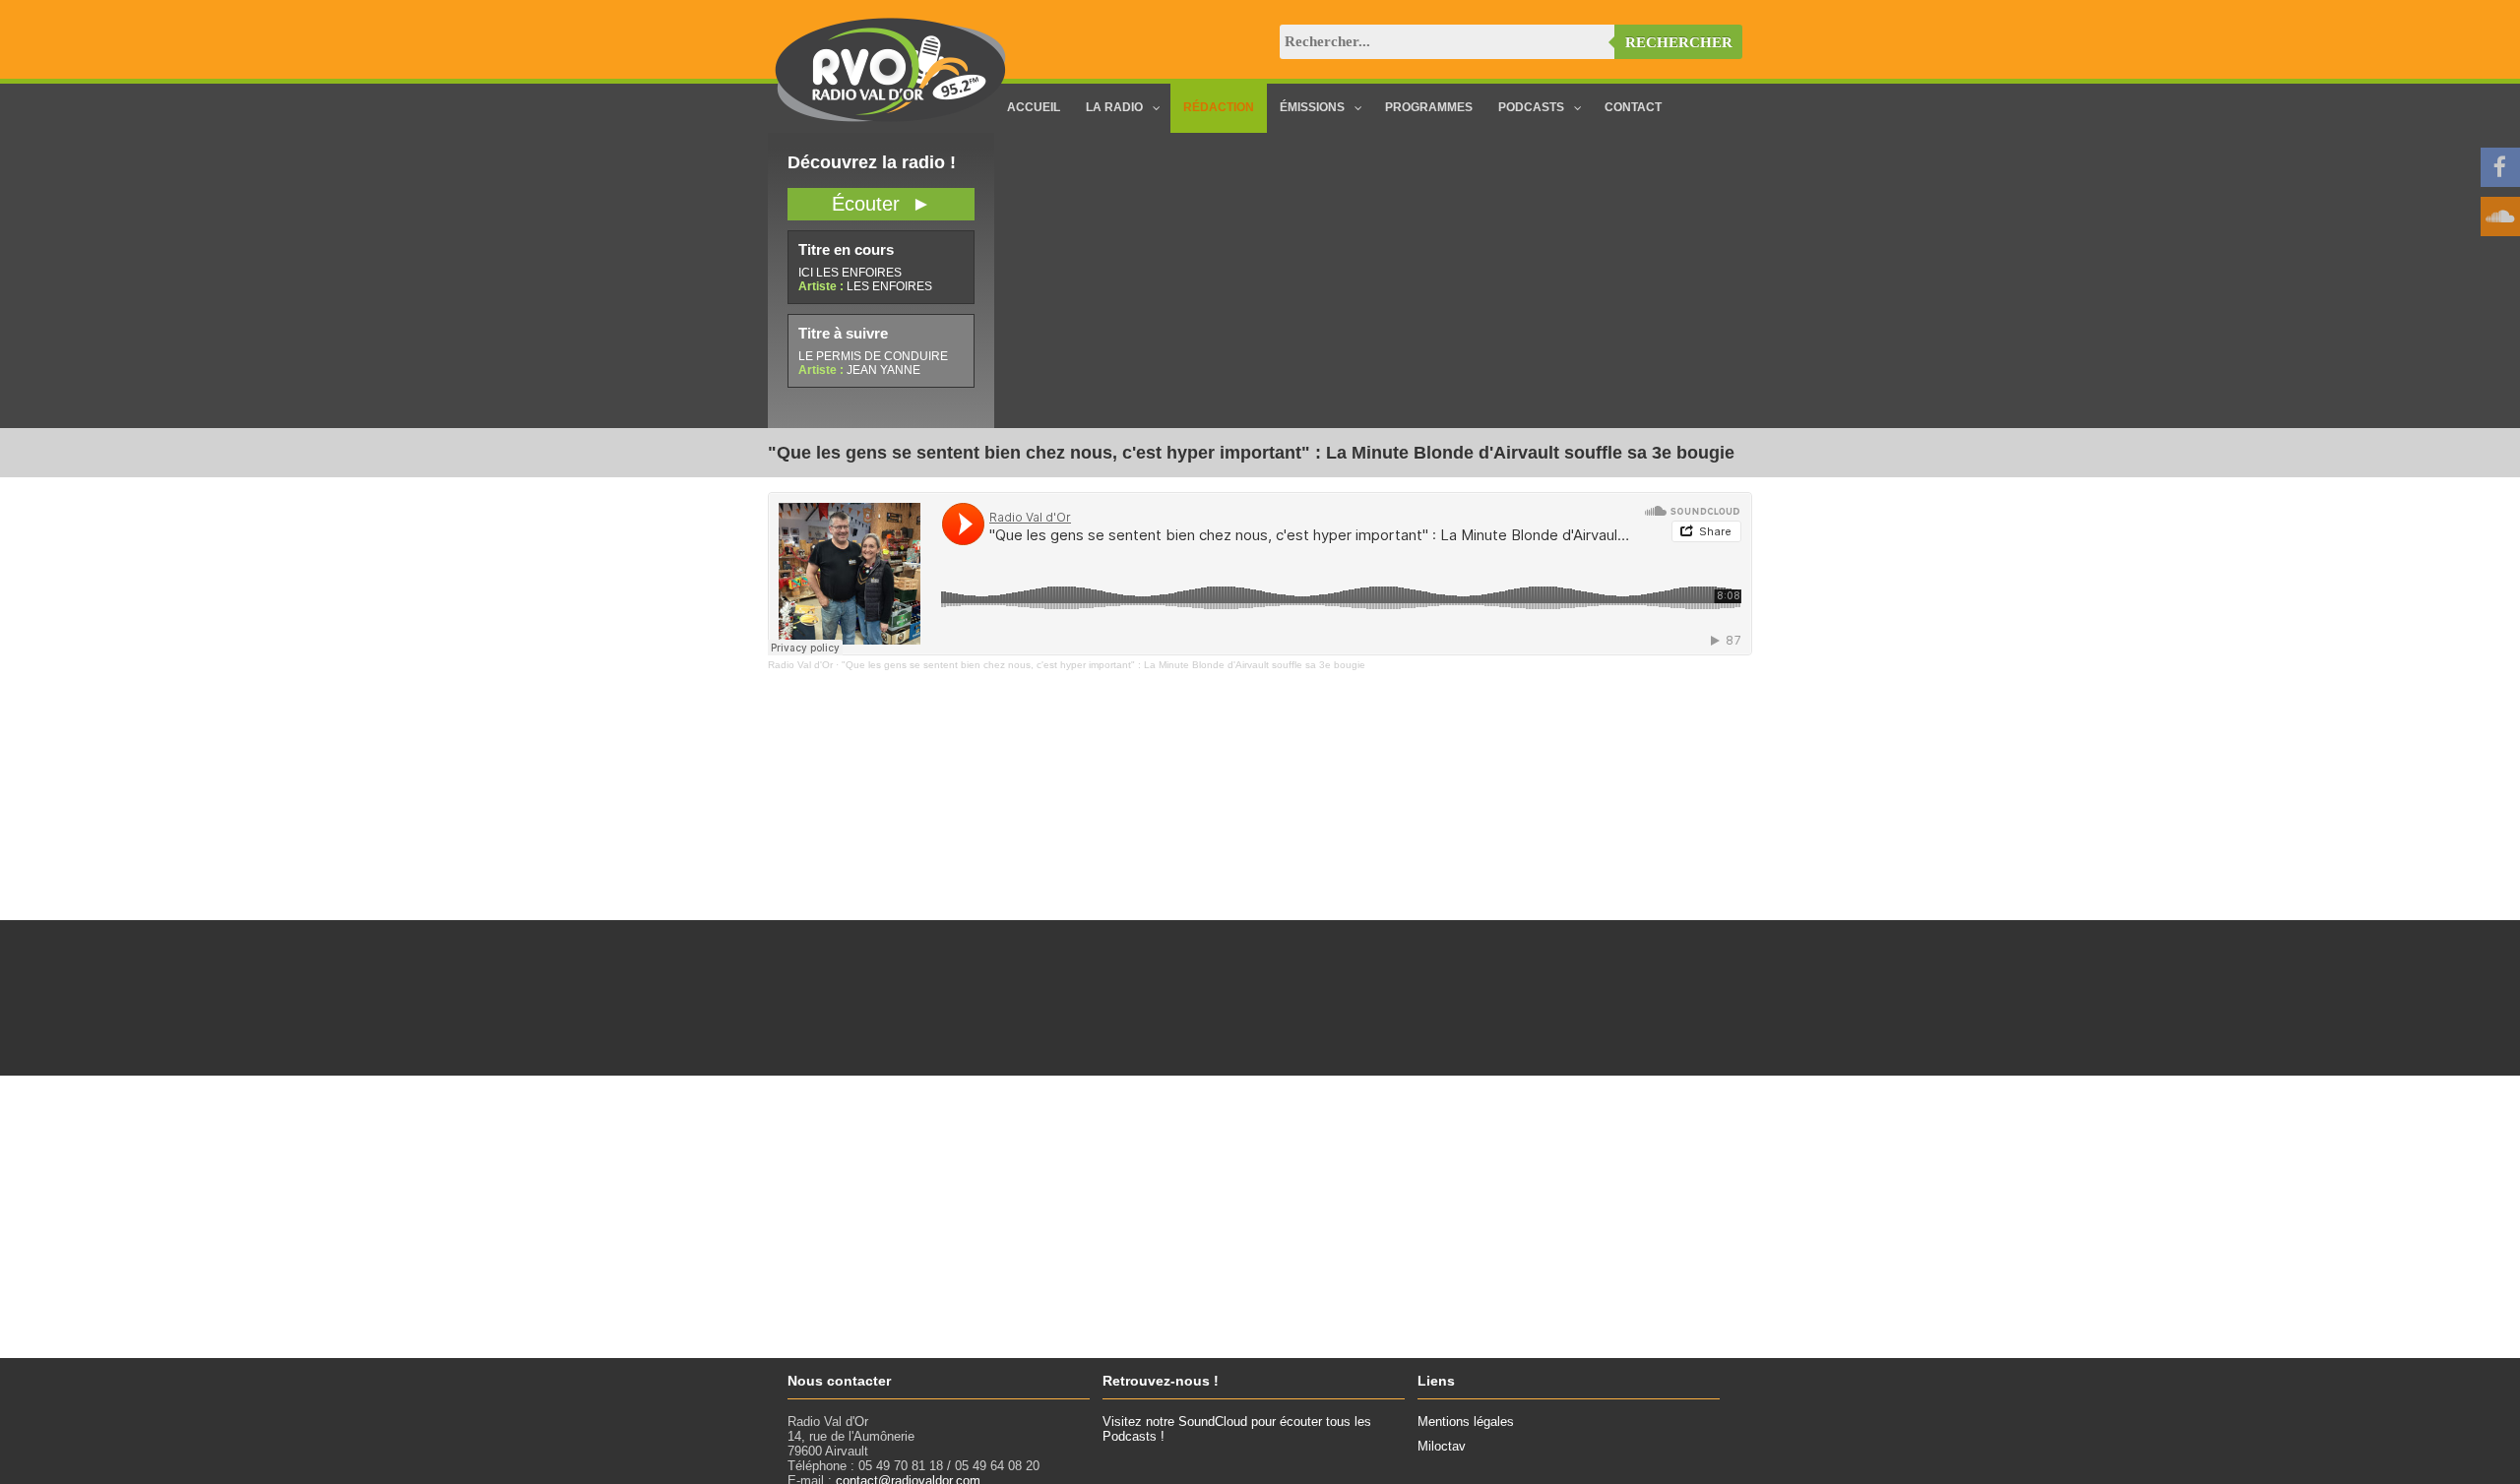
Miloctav (1442, 1446)
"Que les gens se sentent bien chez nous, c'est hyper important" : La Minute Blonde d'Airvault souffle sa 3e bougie (1103, 665)
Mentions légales (1466, 1422)
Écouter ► (882, 204)
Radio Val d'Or (800, 665)
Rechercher (1679, 42)
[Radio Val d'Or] (891, 118)
